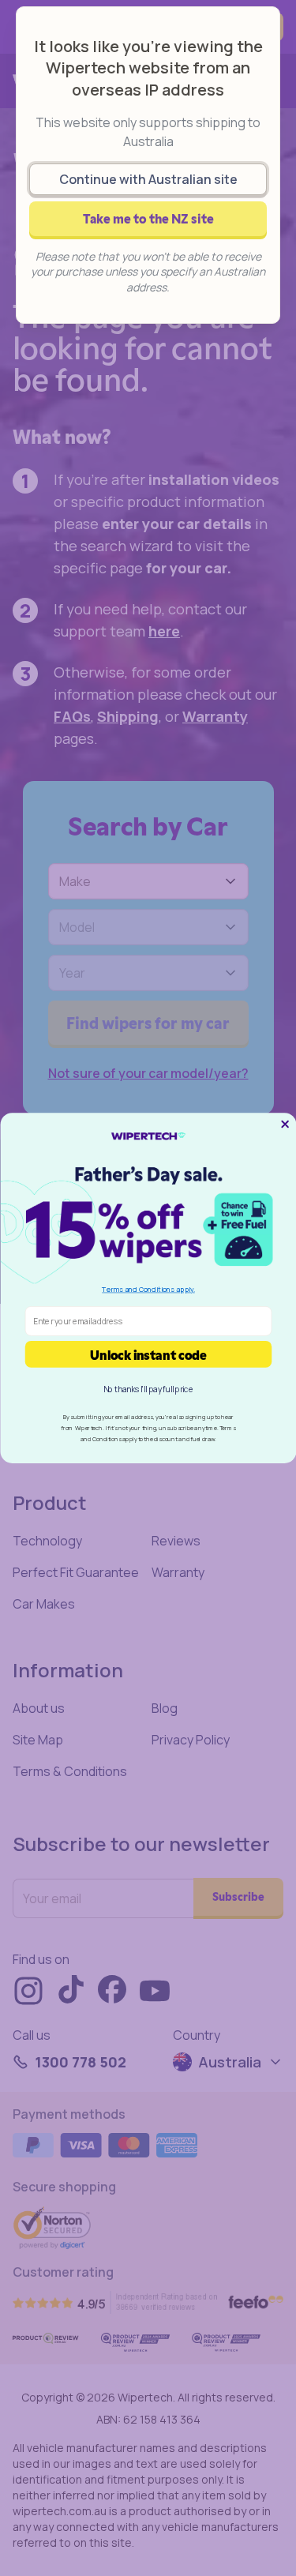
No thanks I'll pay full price (148, 1389)
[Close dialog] (285, 1124)
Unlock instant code (148, 1354)
